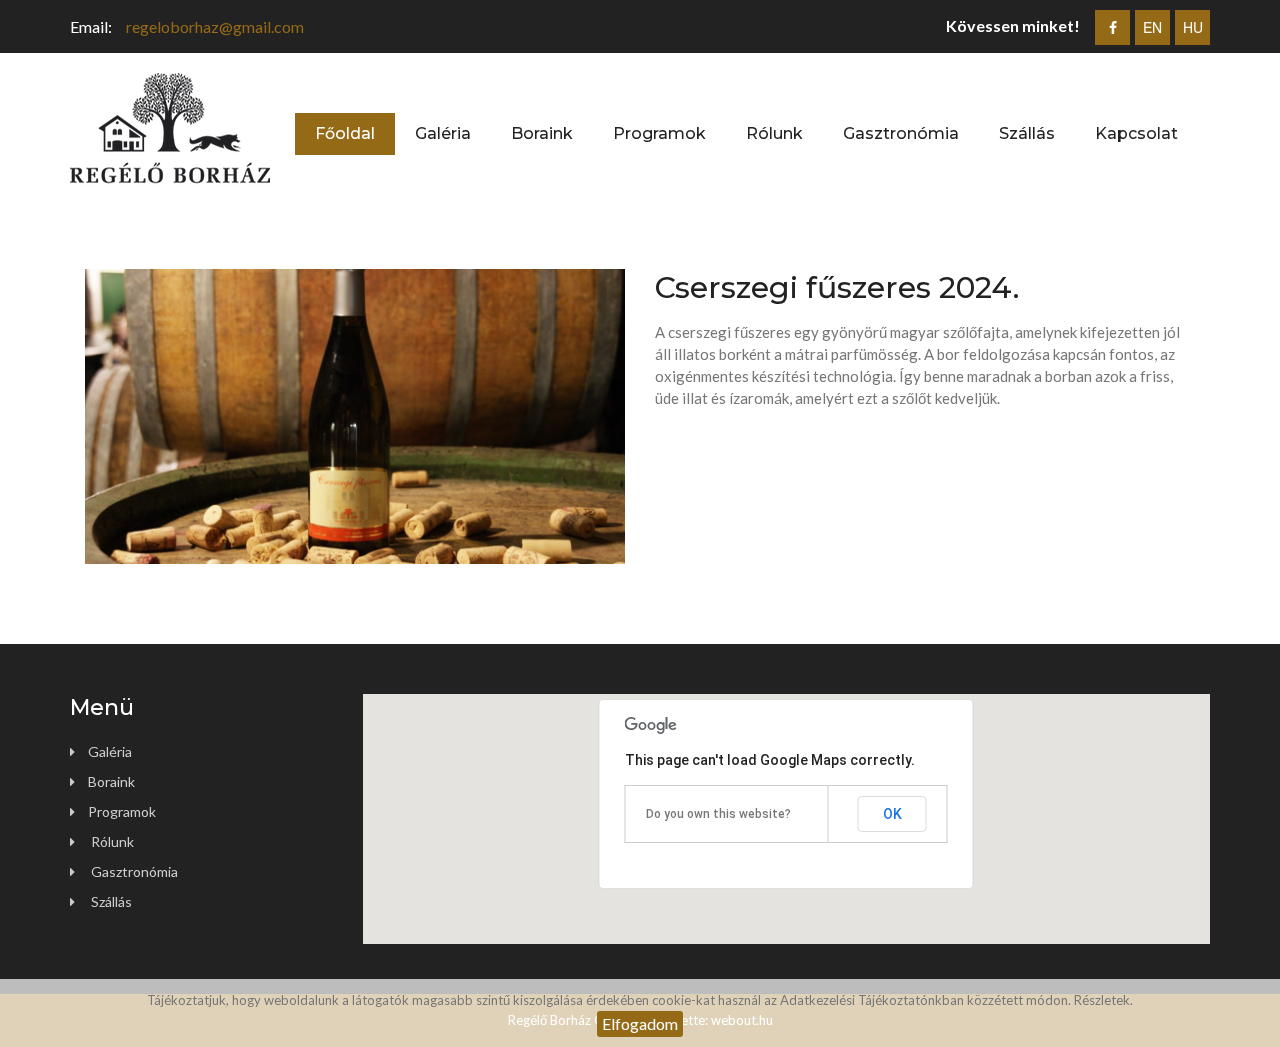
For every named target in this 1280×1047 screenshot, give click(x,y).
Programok (659, 133)
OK (892, 814)
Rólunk (774, 133)
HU (1193, 27)
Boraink (542, 133)
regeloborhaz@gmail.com (215, 26)
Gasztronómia (901, 133)
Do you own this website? (718, 814)
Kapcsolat (1136, 133)
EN (1152, 27)
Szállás (1027, 133)
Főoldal (345, 133)
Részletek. (1103, 1000)
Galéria (443, 133)
